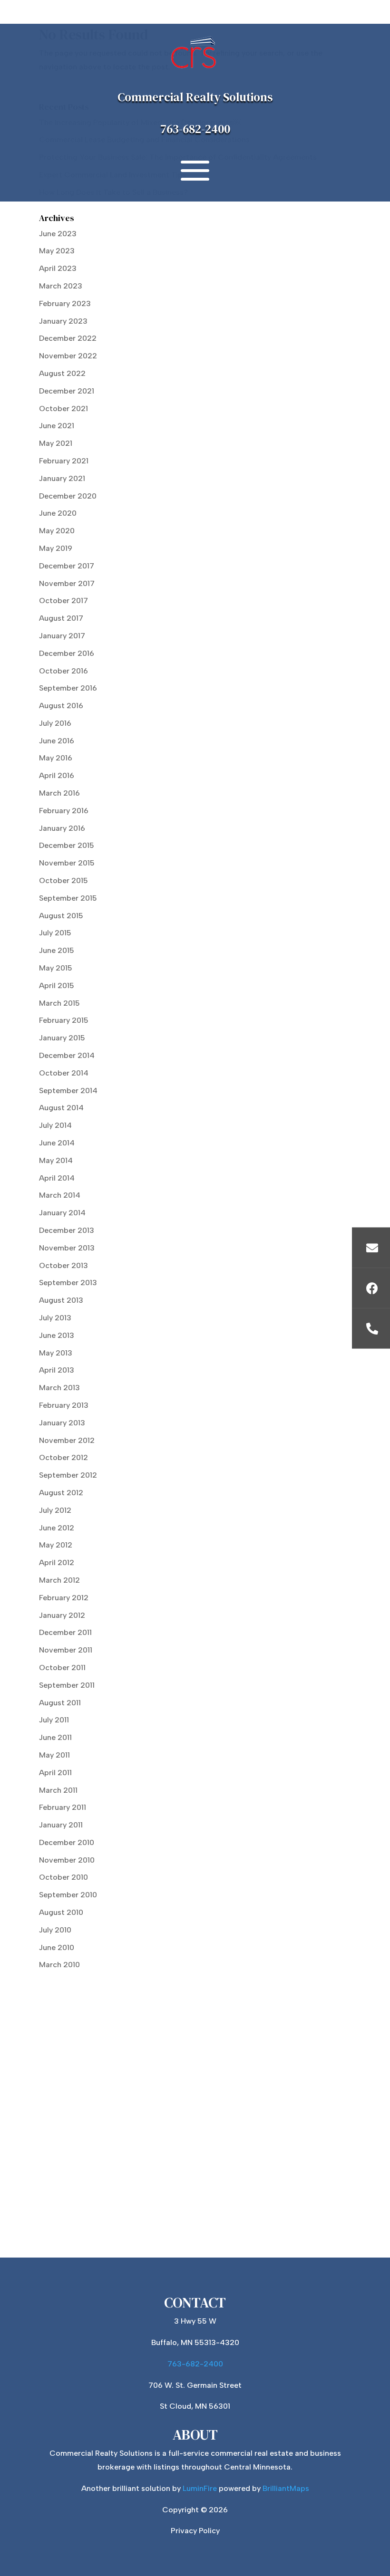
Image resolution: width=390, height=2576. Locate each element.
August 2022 (62, 373)
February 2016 (64, 811)
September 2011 (67, 1685)
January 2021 (62, 478)
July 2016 (55, 723)
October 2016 (63, 671)
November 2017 (67, 583)
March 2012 (59, 1580)
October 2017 (63, 601)
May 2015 (56, 968)
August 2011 (60, 1703)
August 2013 (61, 1300)
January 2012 (62, 1615)
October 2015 (63, 880)
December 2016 (67, 653)
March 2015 (59, 1003)
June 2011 (55, 1737)
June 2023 (58, 234)
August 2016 (61, 706)
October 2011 (62, 1668)
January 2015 (62, 1038)
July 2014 (55, 1125)
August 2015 (61, 916)
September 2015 (68, 898)
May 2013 (56, 1353)
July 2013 (55, 1318)
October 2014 (64, 1073)
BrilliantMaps (286, 2488)
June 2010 (57, 1947)
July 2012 (55, 1510)
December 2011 (65, 1632)
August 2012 (61, 1493)
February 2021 (64, 461)
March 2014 (60, 1195)
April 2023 (58, 268)
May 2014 (56, 1160)
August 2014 (61, 1108)
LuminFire (200, 2488)
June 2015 (57, 950)
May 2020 (57, 531)
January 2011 (61, 1825)
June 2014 (57, 1143)
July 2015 (55, 933)
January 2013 (62, 1423)
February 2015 (64, 1020)
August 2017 (61, 618)
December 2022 (68, 338)
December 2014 (67, 1055)
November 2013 (67, 1248)
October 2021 (63, 409)
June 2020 (58, 513)
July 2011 (54, 1720)
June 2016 (57, 741)
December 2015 (67, 845)
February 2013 (64, 1405)
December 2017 (67, 566)
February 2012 (64, 1598)
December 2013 (67, 1230)
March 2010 (59, 1965)
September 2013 (68, 1283)
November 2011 (66, 1650)
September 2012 (68, 1475)
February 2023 (65, 303)
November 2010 (67, 1860)
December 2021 (67, 391)
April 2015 (57, 985)
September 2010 (68, 1895)
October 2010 (63, 1877)
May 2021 (56, 443)
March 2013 (59, 1388)
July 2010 (55, 1930)
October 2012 (63, 1457)
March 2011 (58, 1790)
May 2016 (56, 758)
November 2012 (67, 1440)
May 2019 (56, 548)
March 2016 (59, 793)
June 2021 (57, 426)
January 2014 (62, 1213)
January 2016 (62, 828)
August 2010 (61, 1912)
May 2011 (54, 1755)
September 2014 (68, 1091)
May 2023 (57, 251)
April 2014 (57, 1178)
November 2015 (67, 863)
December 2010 (67, 1842)
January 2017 (62, 636)
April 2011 (55, 1773)
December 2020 (68, 496)
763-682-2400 (195, 129)
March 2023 (61, 286)
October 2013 (63, 1265)
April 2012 (57, 1562)
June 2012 (57, 1528)
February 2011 (63, 1807)
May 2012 (56, 1545)
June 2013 (57, 1335)
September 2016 (68, 688)
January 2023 (63, 321)
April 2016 (57, 775)
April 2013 (57, 1370)
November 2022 (68, 356)
